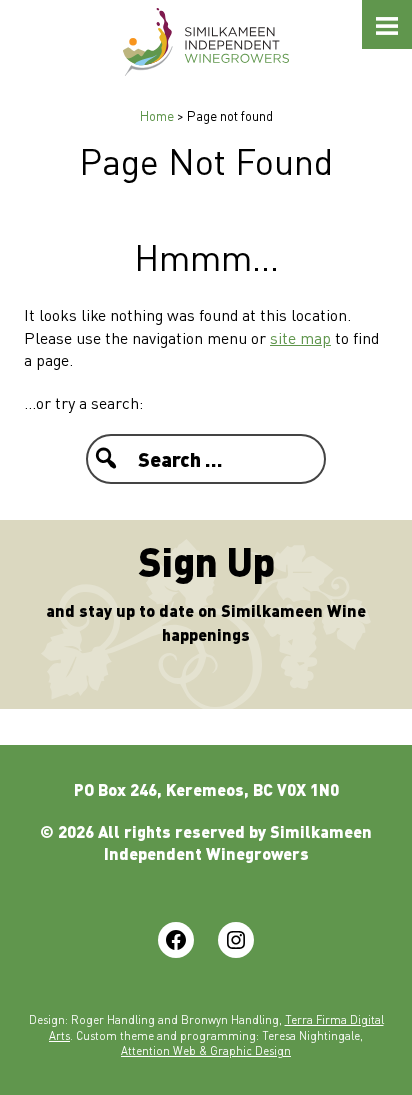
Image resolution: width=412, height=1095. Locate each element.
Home (157, 115)
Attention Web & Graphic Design (206, 1050)
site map (300, 337)
